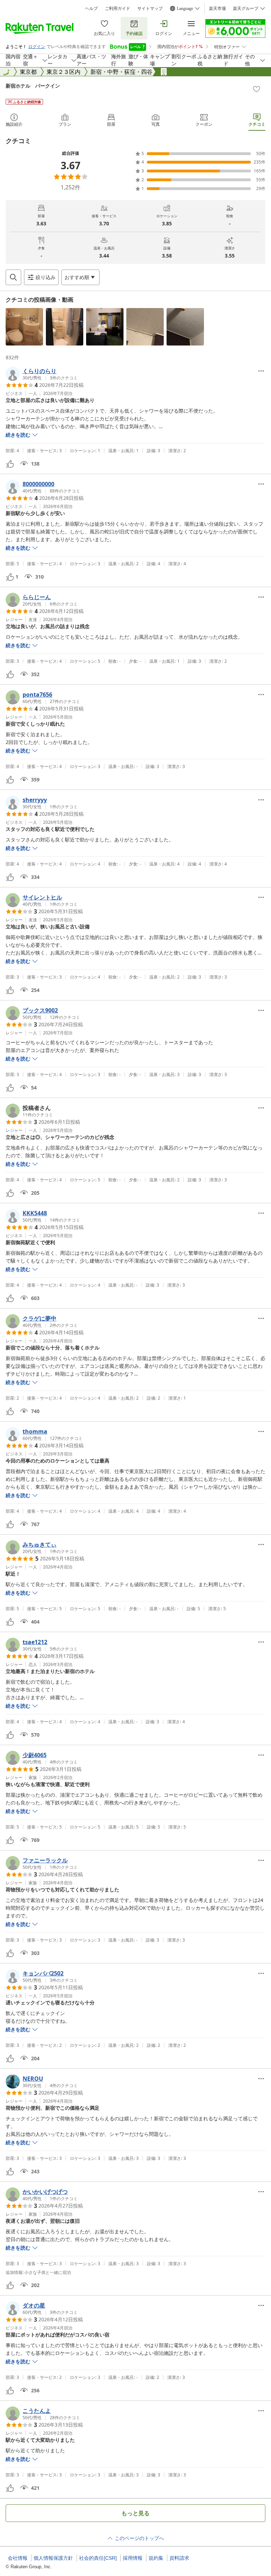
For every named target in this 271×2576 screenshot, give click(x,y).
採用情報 (133, 2558)
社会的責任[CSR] (98, 2558)
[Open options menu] (261, 371)
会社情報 (18, 2558)
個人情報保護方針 (53, 2558)
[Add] (257, 89)
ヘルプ (91, 8)
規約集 (156, 2558)
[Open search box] (13, 277)
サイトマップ (150, 8)
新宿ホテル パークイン (33, 86)
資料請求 (179, 2558)
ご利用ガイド (118, 8)
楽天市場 (217, 8)
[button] (24, 327)
